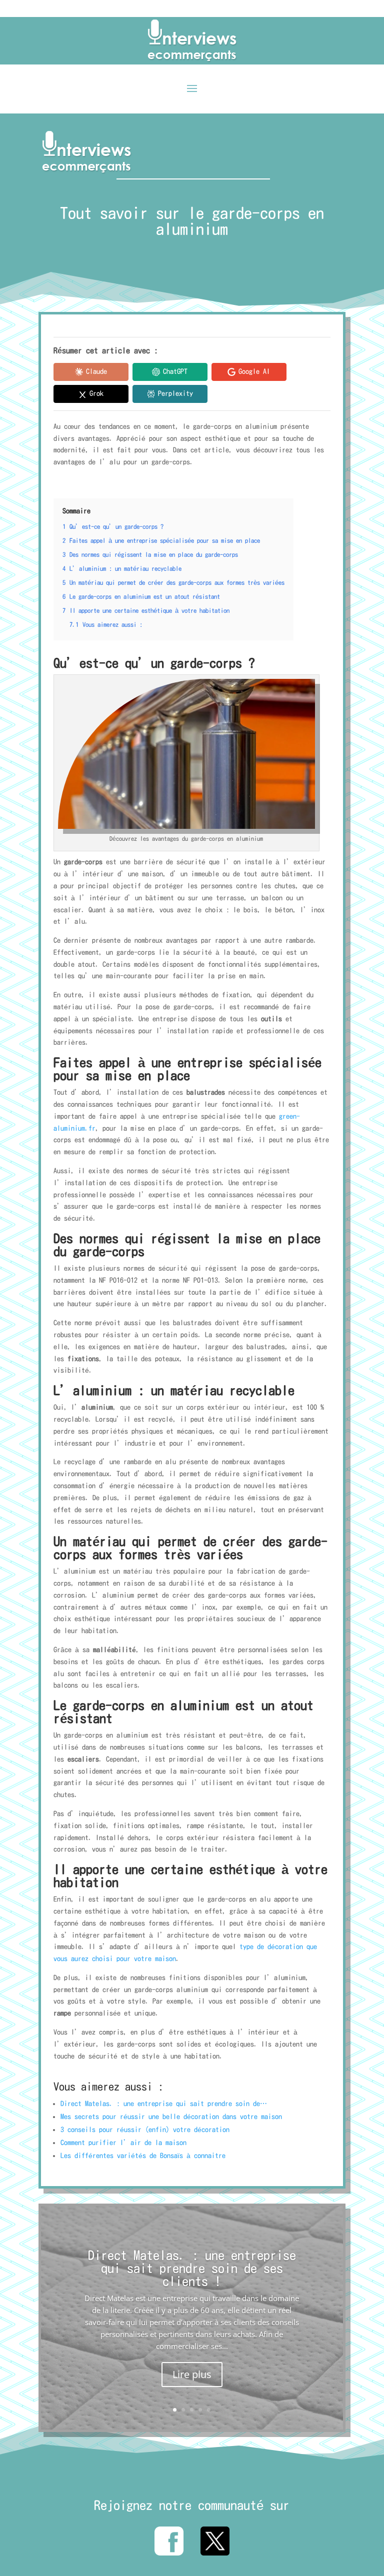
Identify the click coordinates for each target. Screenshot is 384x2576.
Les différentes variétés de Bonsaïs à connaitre (143, 2156)
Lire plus (192, 2374)
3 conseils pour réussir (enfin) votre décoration (145, 2130)
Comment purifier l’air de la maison (123, 2143)
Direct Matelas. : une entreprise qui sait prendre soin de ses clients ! (192, 2268)
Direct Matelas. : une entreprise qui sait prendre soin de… (164, 2104)
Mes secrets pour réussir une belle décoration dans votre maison (171, 2117)
